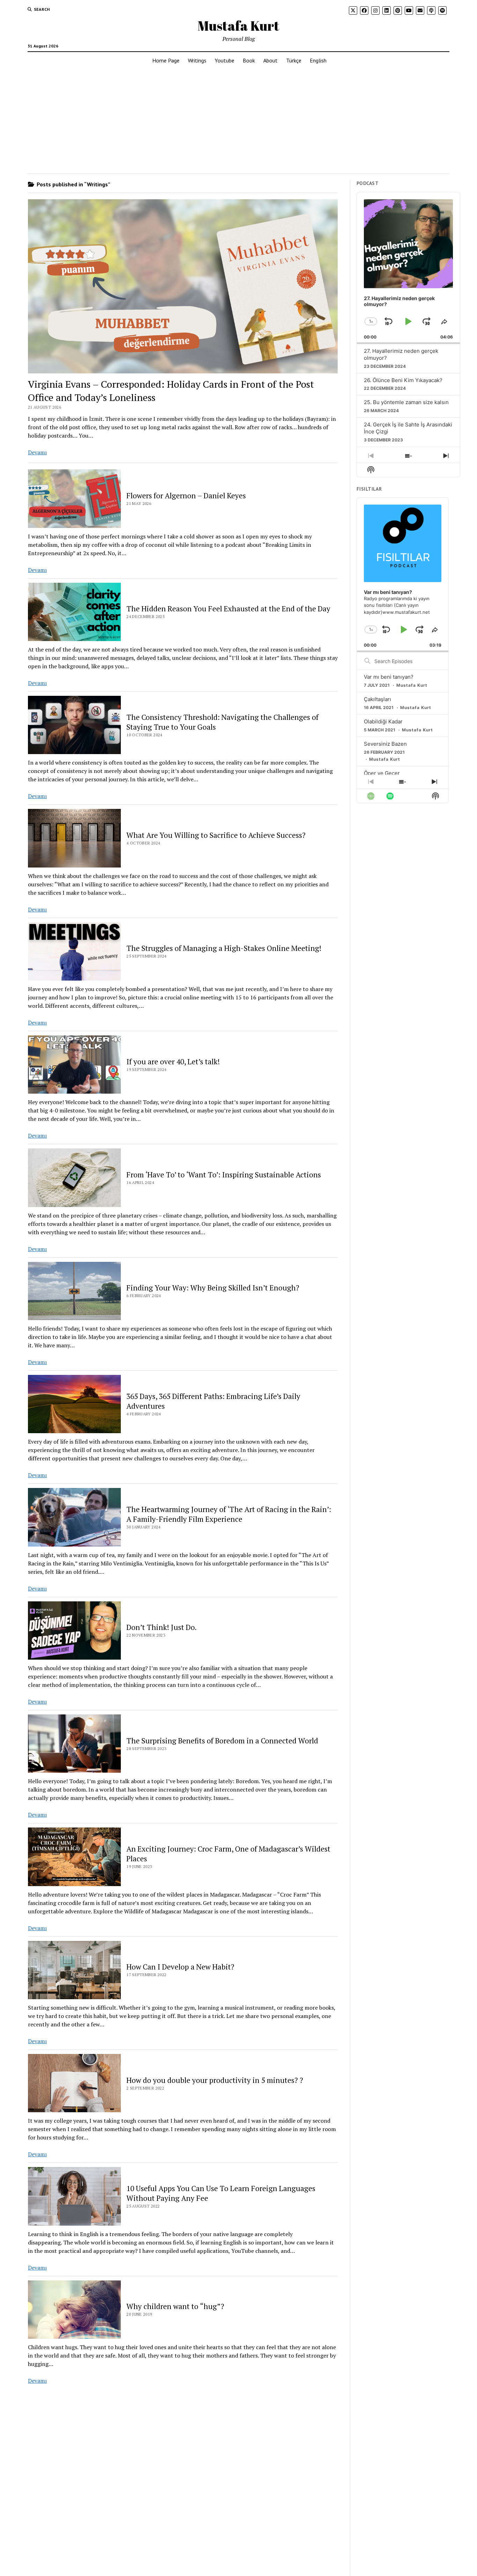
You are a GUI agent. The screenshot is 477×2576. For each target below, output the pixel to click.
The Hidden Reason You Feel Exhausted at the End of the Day (228, 609)
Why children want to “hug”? (175, 2306)
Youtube (225, 60)
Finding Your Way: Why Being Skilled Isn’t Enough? (213, 1288)
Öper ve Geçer (382, 773)
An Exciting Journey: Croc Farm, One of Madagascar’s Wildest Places (228, 1854)
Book (249, 60)
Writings (197, 60)
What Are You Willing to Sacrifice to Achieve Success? (216, 835)
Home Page (166, 60)
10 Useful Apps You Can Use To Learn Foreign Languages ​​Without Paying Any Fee (222, 2193)
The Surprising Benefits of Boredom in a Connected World (222, 1741)
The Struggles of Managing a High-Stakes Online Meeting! (224, 948)
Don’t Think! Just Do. (162, 1627)
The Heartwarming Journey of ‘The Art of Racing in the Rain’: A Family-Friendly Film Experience (229, 1514)
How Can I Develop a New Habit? (180, 1967)
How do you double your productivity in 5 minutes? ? (215, 2080)
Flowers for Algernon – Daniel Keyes (186, 496)
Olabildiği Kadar (383, 721)
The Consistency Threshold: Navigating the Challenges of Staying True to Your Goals (222, 722)
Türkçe (294, 60)
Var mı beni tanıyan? (389, 677)
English (318, 60)
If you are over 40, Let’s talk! (173, 1062)
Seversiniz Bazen (385, 744)
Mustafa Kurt (239, 26)
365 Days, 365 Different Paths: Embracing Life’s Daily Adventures (213, 1401)
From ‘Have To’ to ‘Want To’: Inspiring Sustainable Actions (224, 1175)
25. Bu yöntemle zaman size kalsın (406, 402)
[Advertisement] (239, 121)
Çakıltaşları (377, 699)
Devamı (37, 452)
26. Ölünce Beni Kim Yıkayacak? (403, 380)
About (270, 60)
